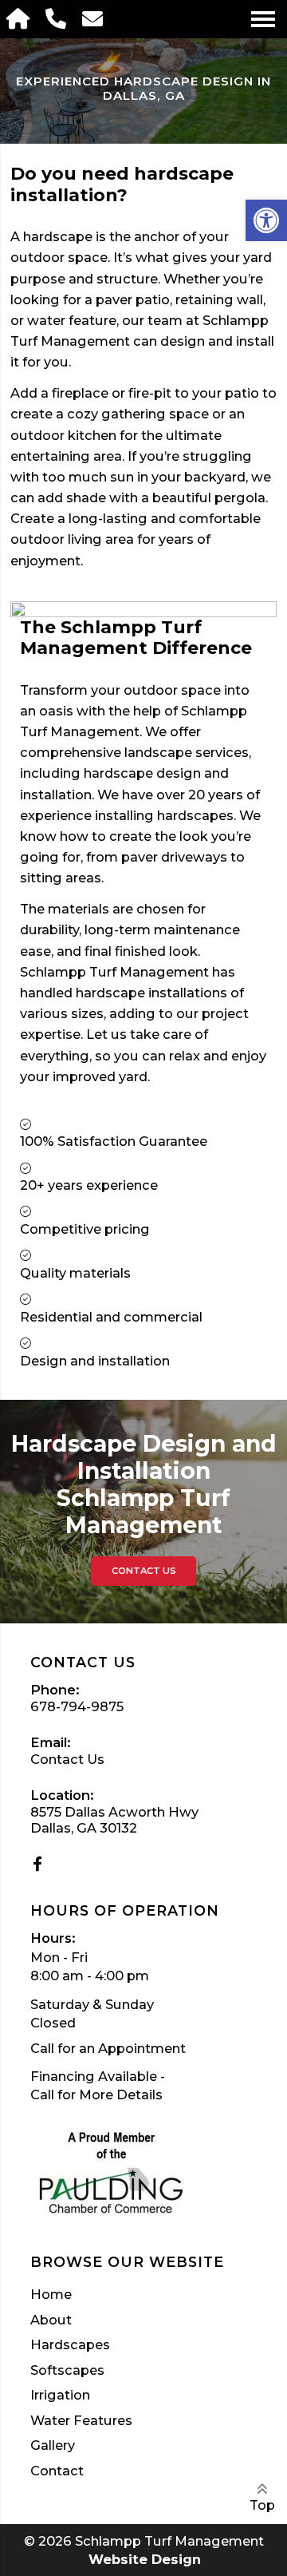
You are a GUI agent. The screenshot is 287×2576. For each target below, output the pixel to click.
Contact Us (144, 1571)
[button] (266, 220)
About (51, 2320)
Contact (57, 2471)
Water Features (81, 2421)
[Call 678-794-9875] (57, 19)
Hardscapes (70, 2345)
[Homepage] (20, 19)
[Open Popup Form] (94, 19)
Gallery (53, 2446)
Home (51, 2295)
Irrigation (60, 2396)
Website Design (145, 2559)
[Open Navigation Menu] (263, 19)
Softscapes (67, 2371)
